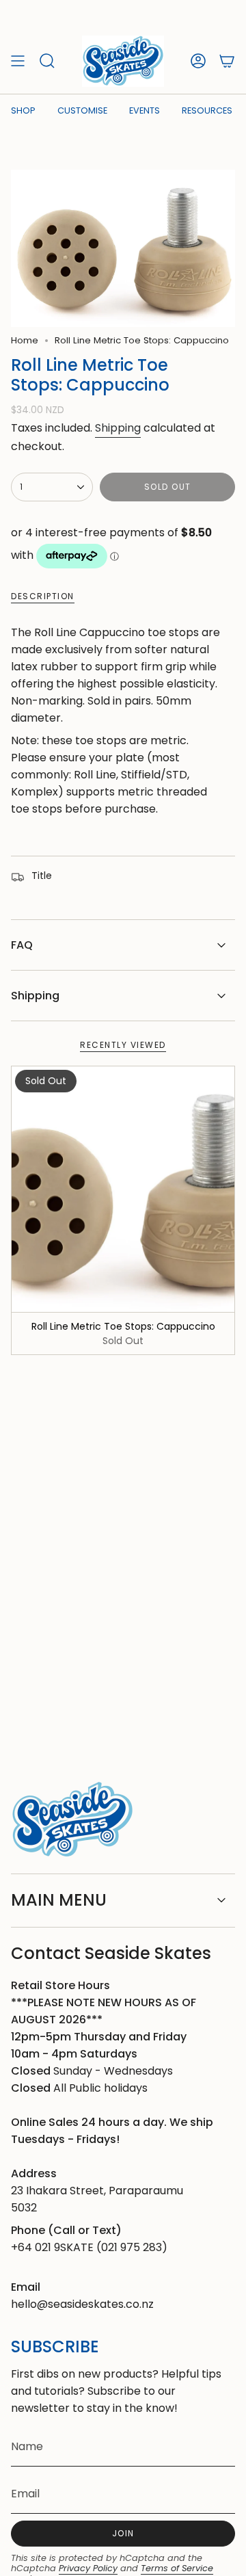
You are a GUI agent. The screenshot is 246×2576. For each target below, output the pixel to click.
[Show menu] (18, 61)
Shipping (118, 428)
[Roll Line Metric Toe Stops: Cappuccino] (123, 1189)
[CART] (227, 61)
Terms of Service (177, 2568)
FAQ (22, 945)
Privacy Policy (88, 2568)
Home (25, 340)
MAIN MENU (59, 1900)
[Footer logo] (72, 1820)
